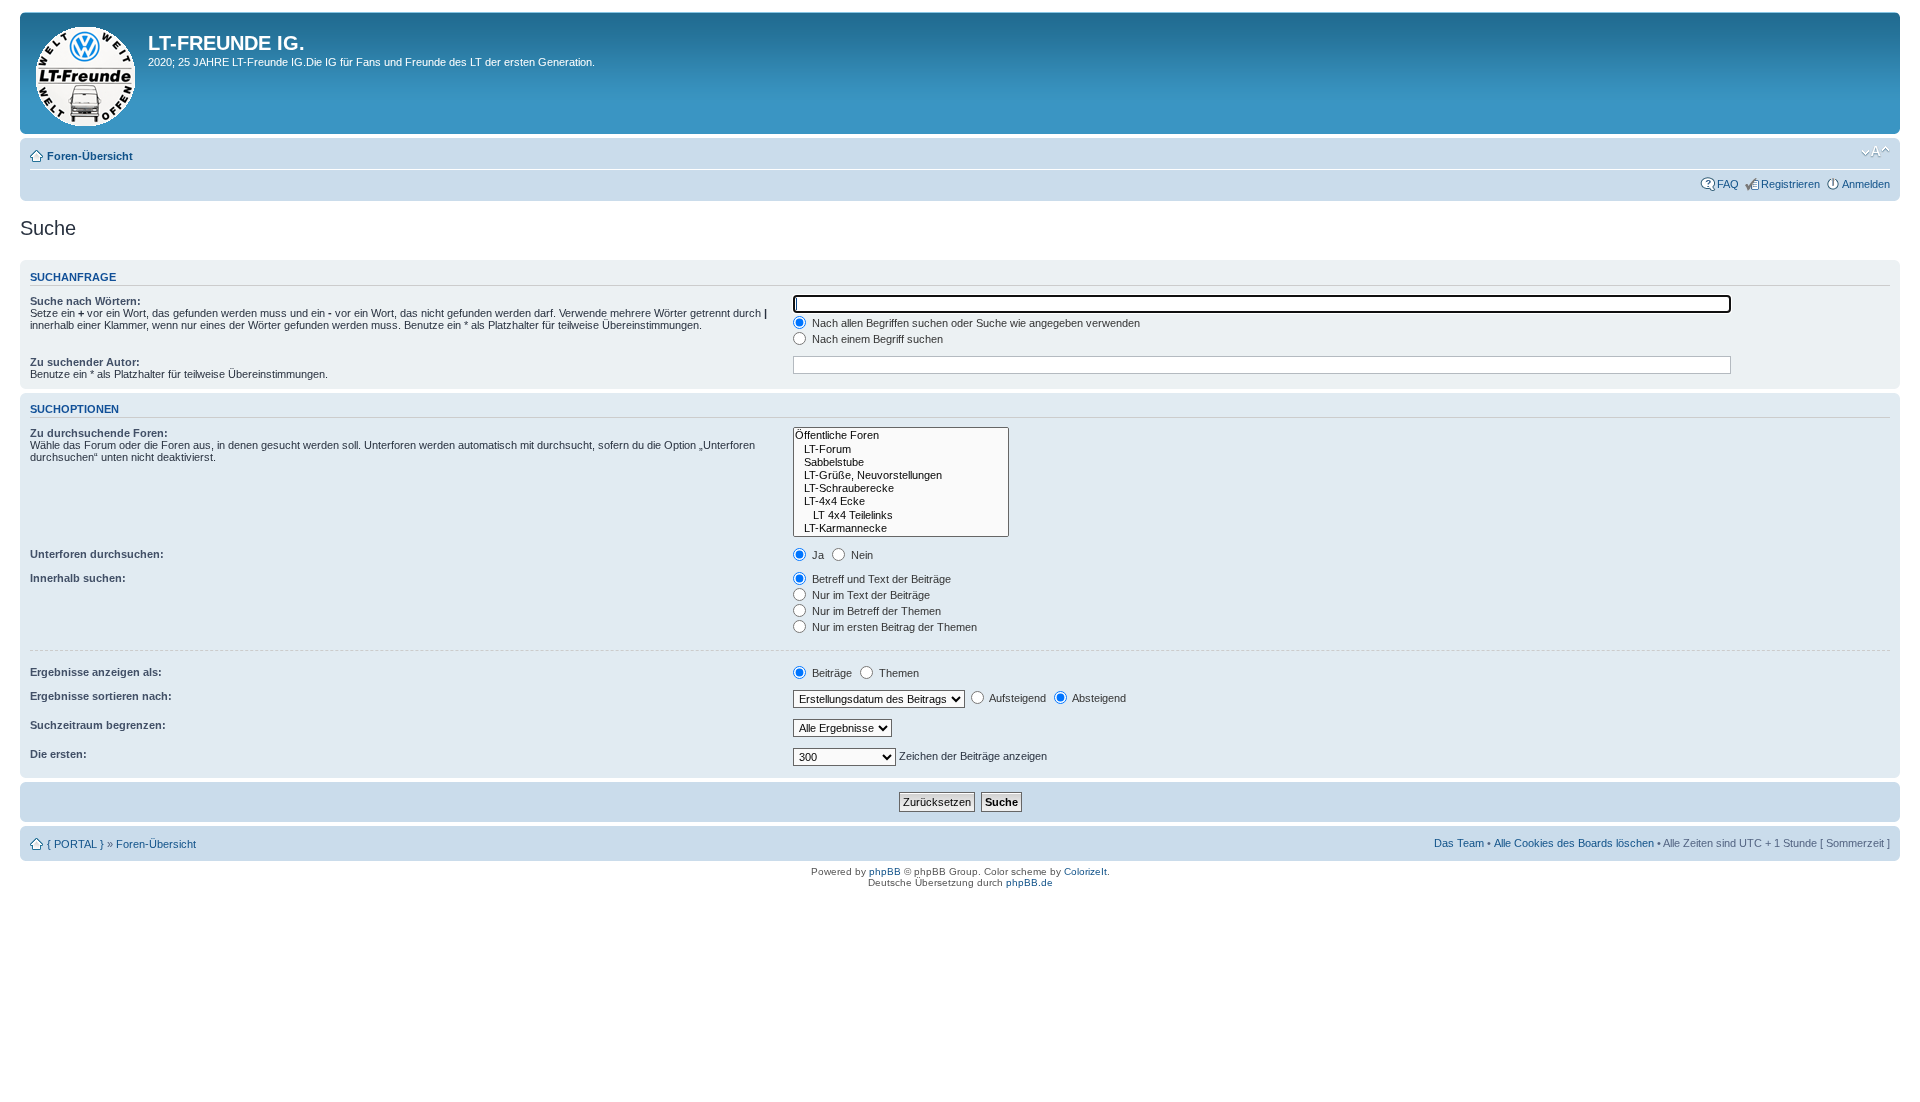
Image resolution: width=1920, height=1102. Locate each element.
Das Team (1459, 843)
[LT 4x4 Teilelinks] (901, 515)
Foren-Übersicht (90, 156)
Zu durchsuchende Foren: (99, 433)
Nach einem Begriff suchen (876, 339)
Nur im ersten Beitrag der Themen (893, 627)
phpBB (885, 871)
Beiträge (830, 673)
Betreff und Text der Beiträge (880, 579)
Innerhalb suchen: (78, 578)
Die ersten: (58, 754)
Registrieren (1790, 184)
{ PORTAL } (75, 844)
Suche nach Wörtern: (85, 301)
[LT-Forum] (901, 449)
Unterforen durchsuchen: (97, 554)
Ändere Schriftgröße (1875, 152)
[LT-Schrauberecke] (901, 488)
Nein (860, 555)
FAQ (1728, 184)
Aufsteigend (1016, 698)
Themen (897, 673)
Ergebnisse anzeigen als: (96, 672)
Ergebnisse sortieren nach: (101, 696)
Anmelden (1866, 184)
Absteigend (1098, 698)
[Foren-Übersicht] (86, 73)
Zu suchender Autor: (85, 362)
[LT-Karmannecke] (901, 528)
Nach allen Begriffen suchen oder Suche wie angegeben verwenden (974, 323)
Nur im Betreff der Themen (875, 611)
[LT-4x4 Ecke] (901, 501)
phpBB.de (1029, 882)
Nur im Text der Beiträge (869, 595)
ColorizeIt (1085, 871)
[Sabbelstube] (901, 462)
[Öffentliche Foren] (901, 435)
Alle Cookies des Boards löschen (1574, 843)
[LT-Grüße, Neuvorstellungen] (901, 475)
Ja (816, 555)
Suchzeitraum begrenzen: (98, 725)
